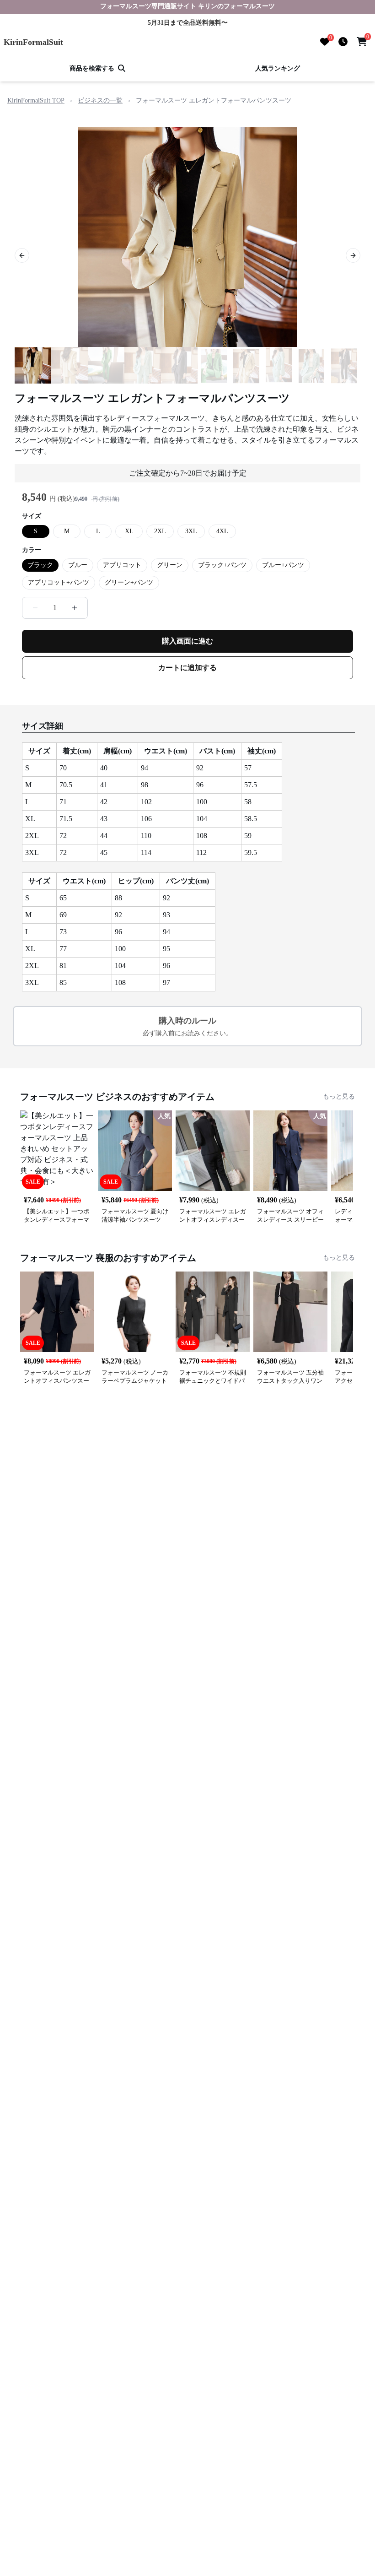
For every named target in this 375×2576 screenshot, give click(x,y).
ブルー (78, 565)
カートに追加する (187, 668)
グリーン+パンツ (129, 582)
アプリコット (122, 565)
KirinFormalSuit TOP (36, 100)
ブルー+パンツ (283, 565)
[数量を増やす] (75, 608)
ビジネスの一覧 (100, 100)
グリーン (170, 565)
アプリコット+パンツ (59, 582)
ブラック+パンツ (222, 565)
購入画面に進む (187, 641)
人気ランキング (278, 68)
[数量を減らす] (35, 608)
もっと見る (339, 1096)
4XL (222, 531)
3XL (191, 531)
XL (129, 531)
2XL (160, 531)
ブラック (40, 565)
